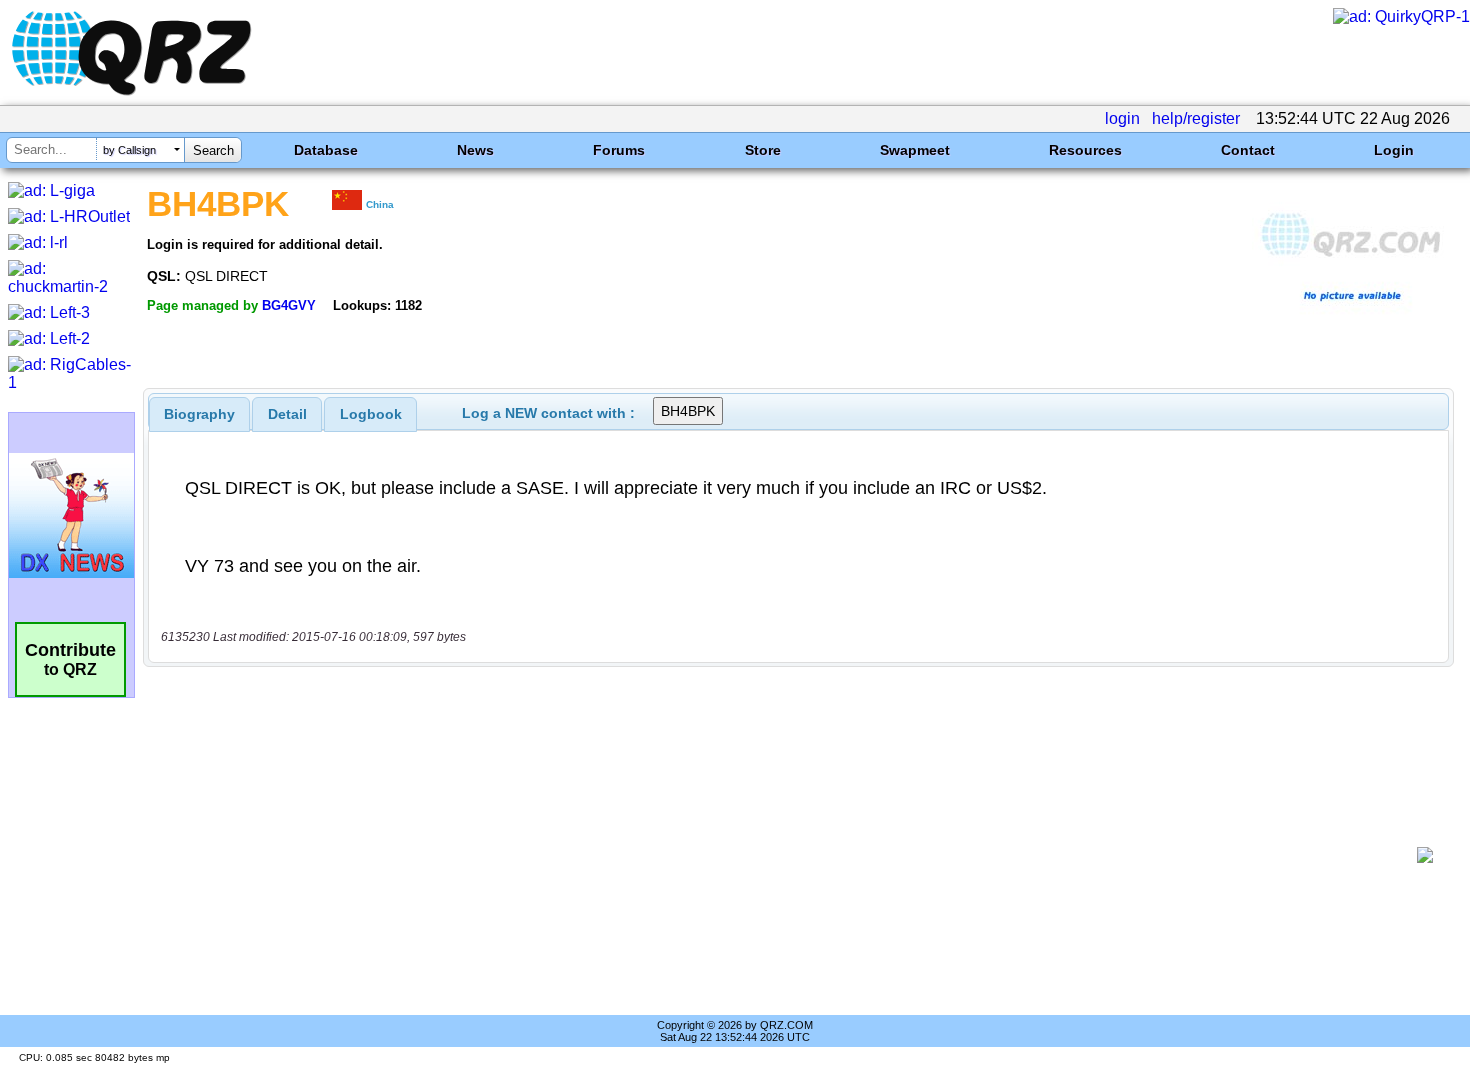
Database (326, 150)
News (475, 150)
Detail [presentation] (287, 414)
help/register (1196, 118)
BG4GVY (289, 305)
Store (763, 150)
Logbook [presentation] (371, 414)
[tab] (199, 414)
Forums (619, 150)
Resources (1085, 150)
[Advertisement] (785, 855)
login (1122, 118)
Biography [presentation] (199, 414)
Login (1394, 150)
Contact (1248, 150)
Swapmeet (915, 150)
